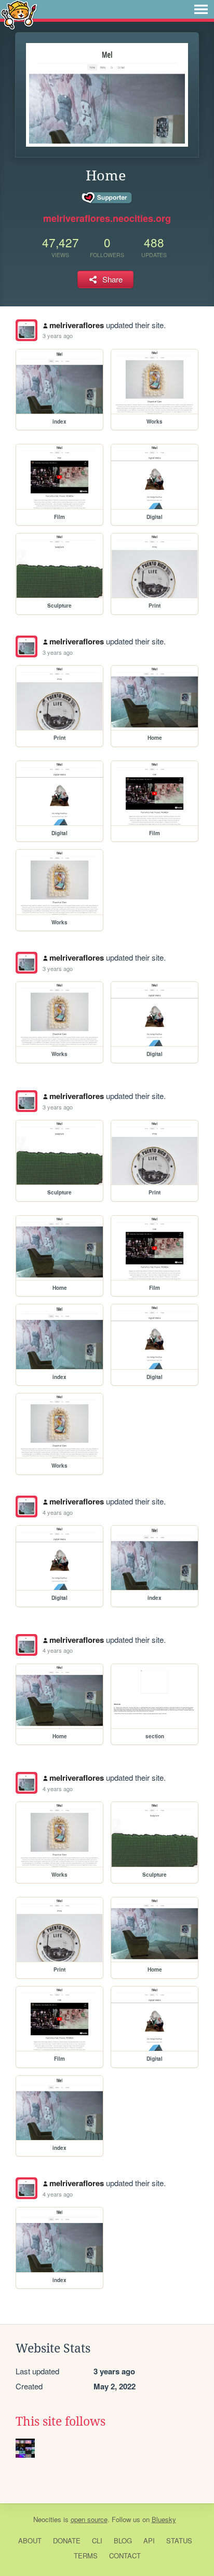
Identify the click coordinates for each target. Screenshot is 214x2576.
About (30, 2540)
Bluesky (164, 2519)
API (149, 2540)
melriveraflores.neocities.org (107, 218)
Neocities (47, 2519)
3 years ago (58, 335)
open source (89, 2519)
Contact (125, 2556)
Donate (67, 2540)
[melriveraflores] (26, 330)
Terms (86, 2556)
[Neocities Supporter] (107, 198)
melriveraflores (77, 325)
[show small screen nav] (201, 9)
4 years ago (58, 1512)
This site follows (61, 2422)
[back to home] (19, 14)
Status (179, 2540)
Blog (123, 2540)
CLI (97, 2540)
